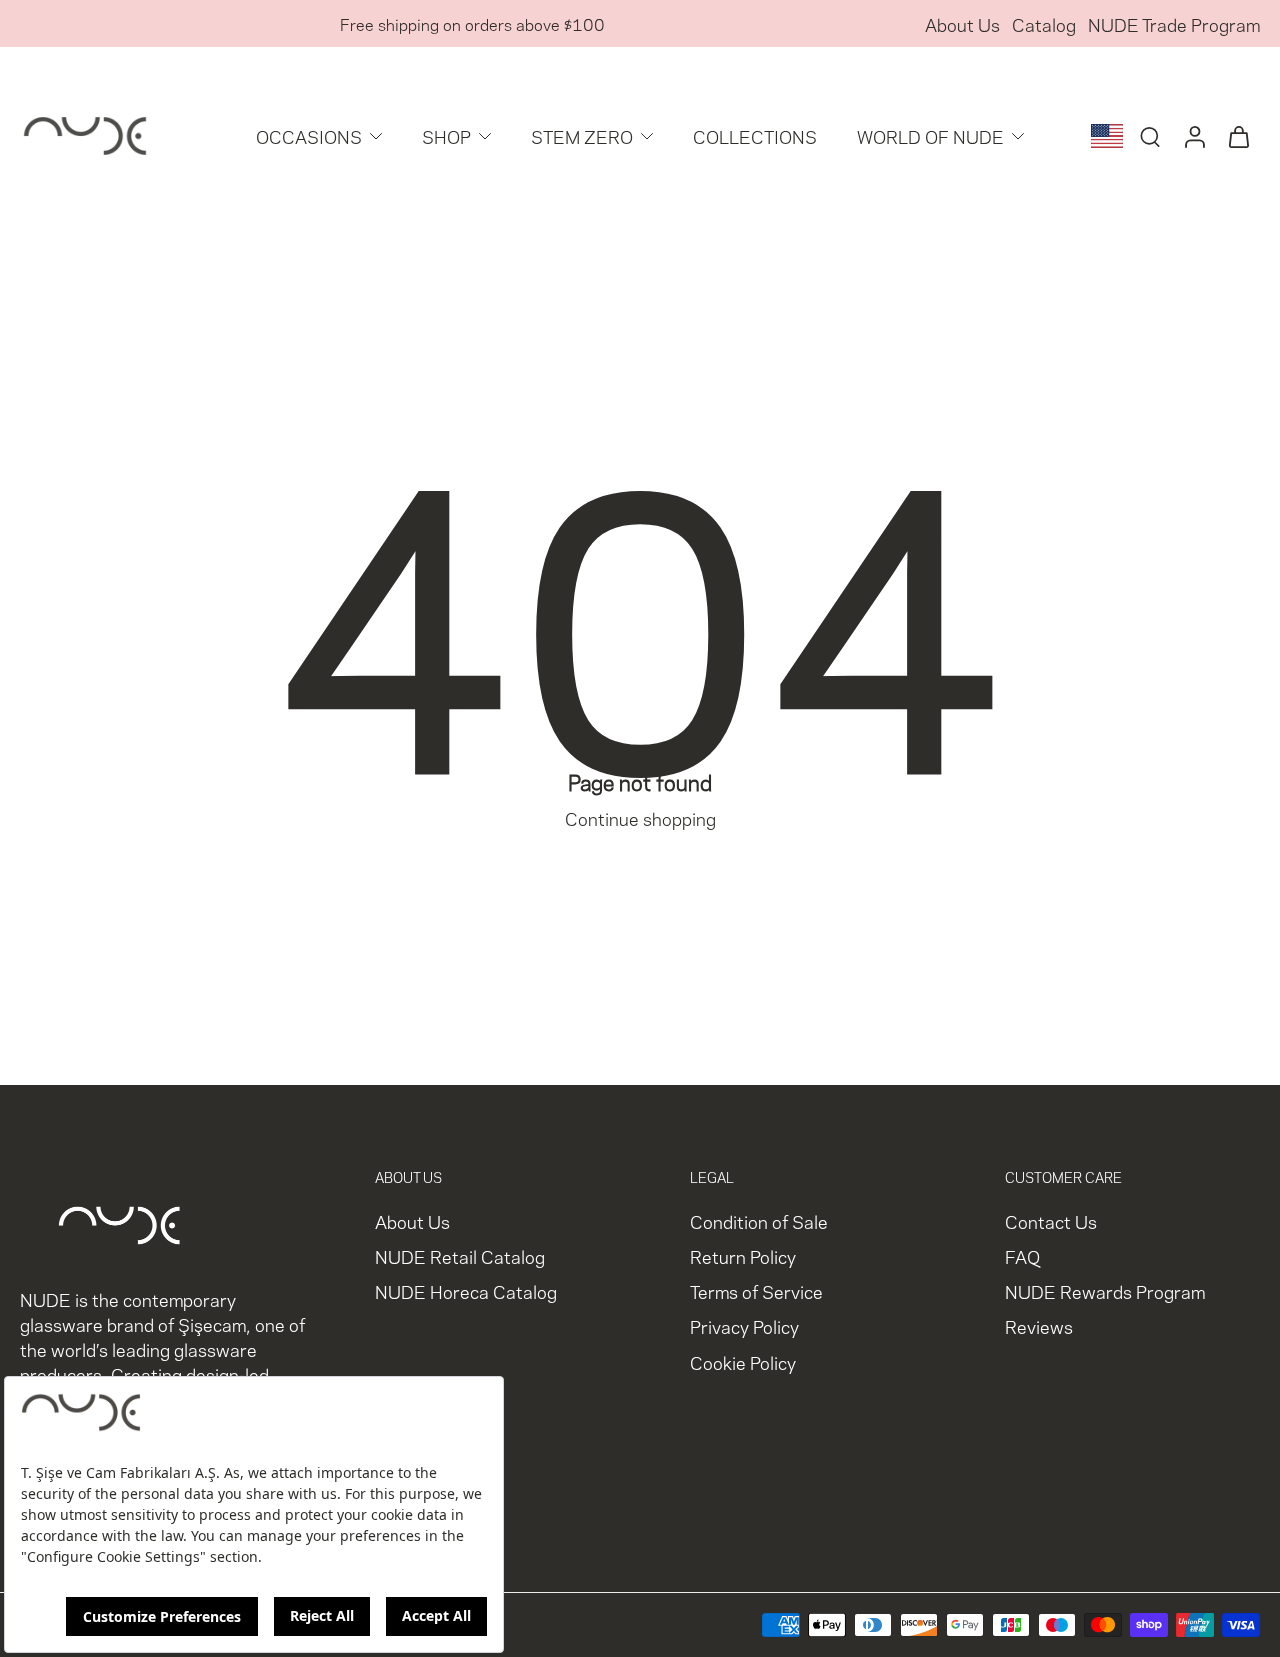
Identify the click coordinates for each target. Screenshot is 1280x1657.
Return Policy (743, 1256)
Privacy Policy (744, 1326)
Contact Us (1051, 1220)
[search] (1150, 136)
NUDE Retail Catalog (460, 1256)
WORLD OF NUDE (930, 135)
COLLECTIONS (755, 135)
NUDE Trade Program (1174, 23)
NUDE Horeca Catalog (466, 1291)
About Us (962, 23)
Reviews (1039, 1326)
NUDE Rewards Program (1105, 1291)
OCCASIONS (309, 135)
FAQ (1022, 1256)
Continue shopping (640, 817)
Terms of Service (756, 1291)
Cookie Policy (743, 1361)
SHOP (446, 135)
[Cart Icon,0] (1238, 136)
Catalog (1044, 23)
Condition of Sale (759, 1220)
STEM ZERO (582, 135)
